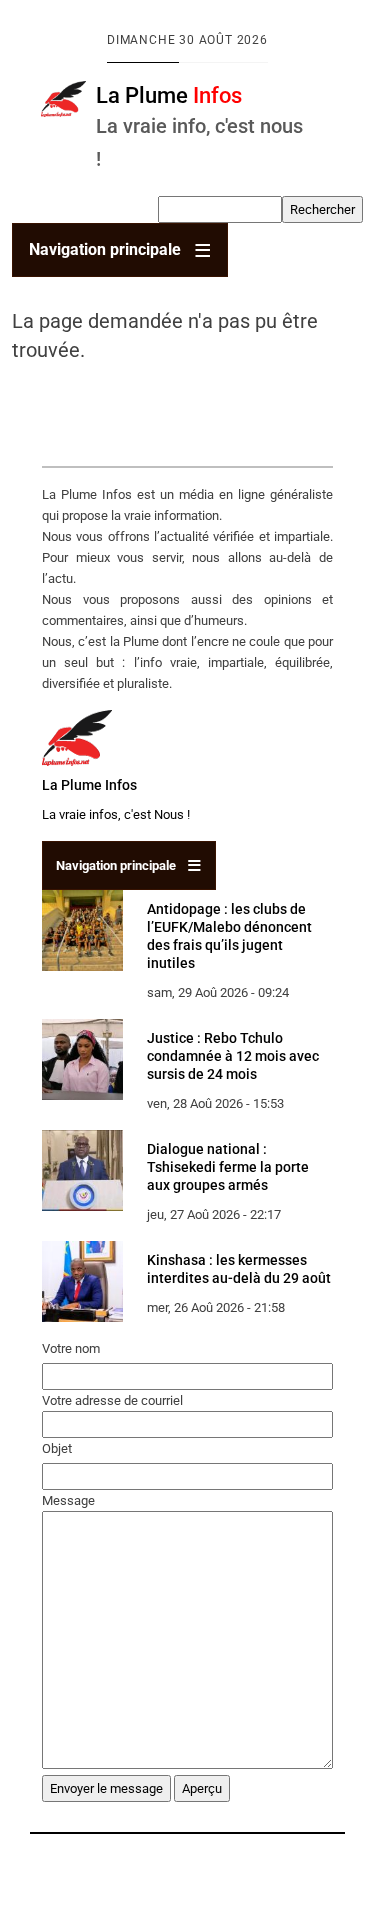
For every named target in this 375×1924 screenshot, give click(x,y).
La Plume (169, 95)
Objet (57, 1448)
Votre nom (71, 1348)
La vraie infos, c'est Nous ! (116, 814)
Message (68, 1500)
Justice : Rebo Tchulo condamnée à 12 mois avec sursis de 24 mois (233, 1056)
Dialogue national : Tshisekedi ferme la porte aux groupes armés (228, 1167)
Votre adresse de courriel (112, 1400)
